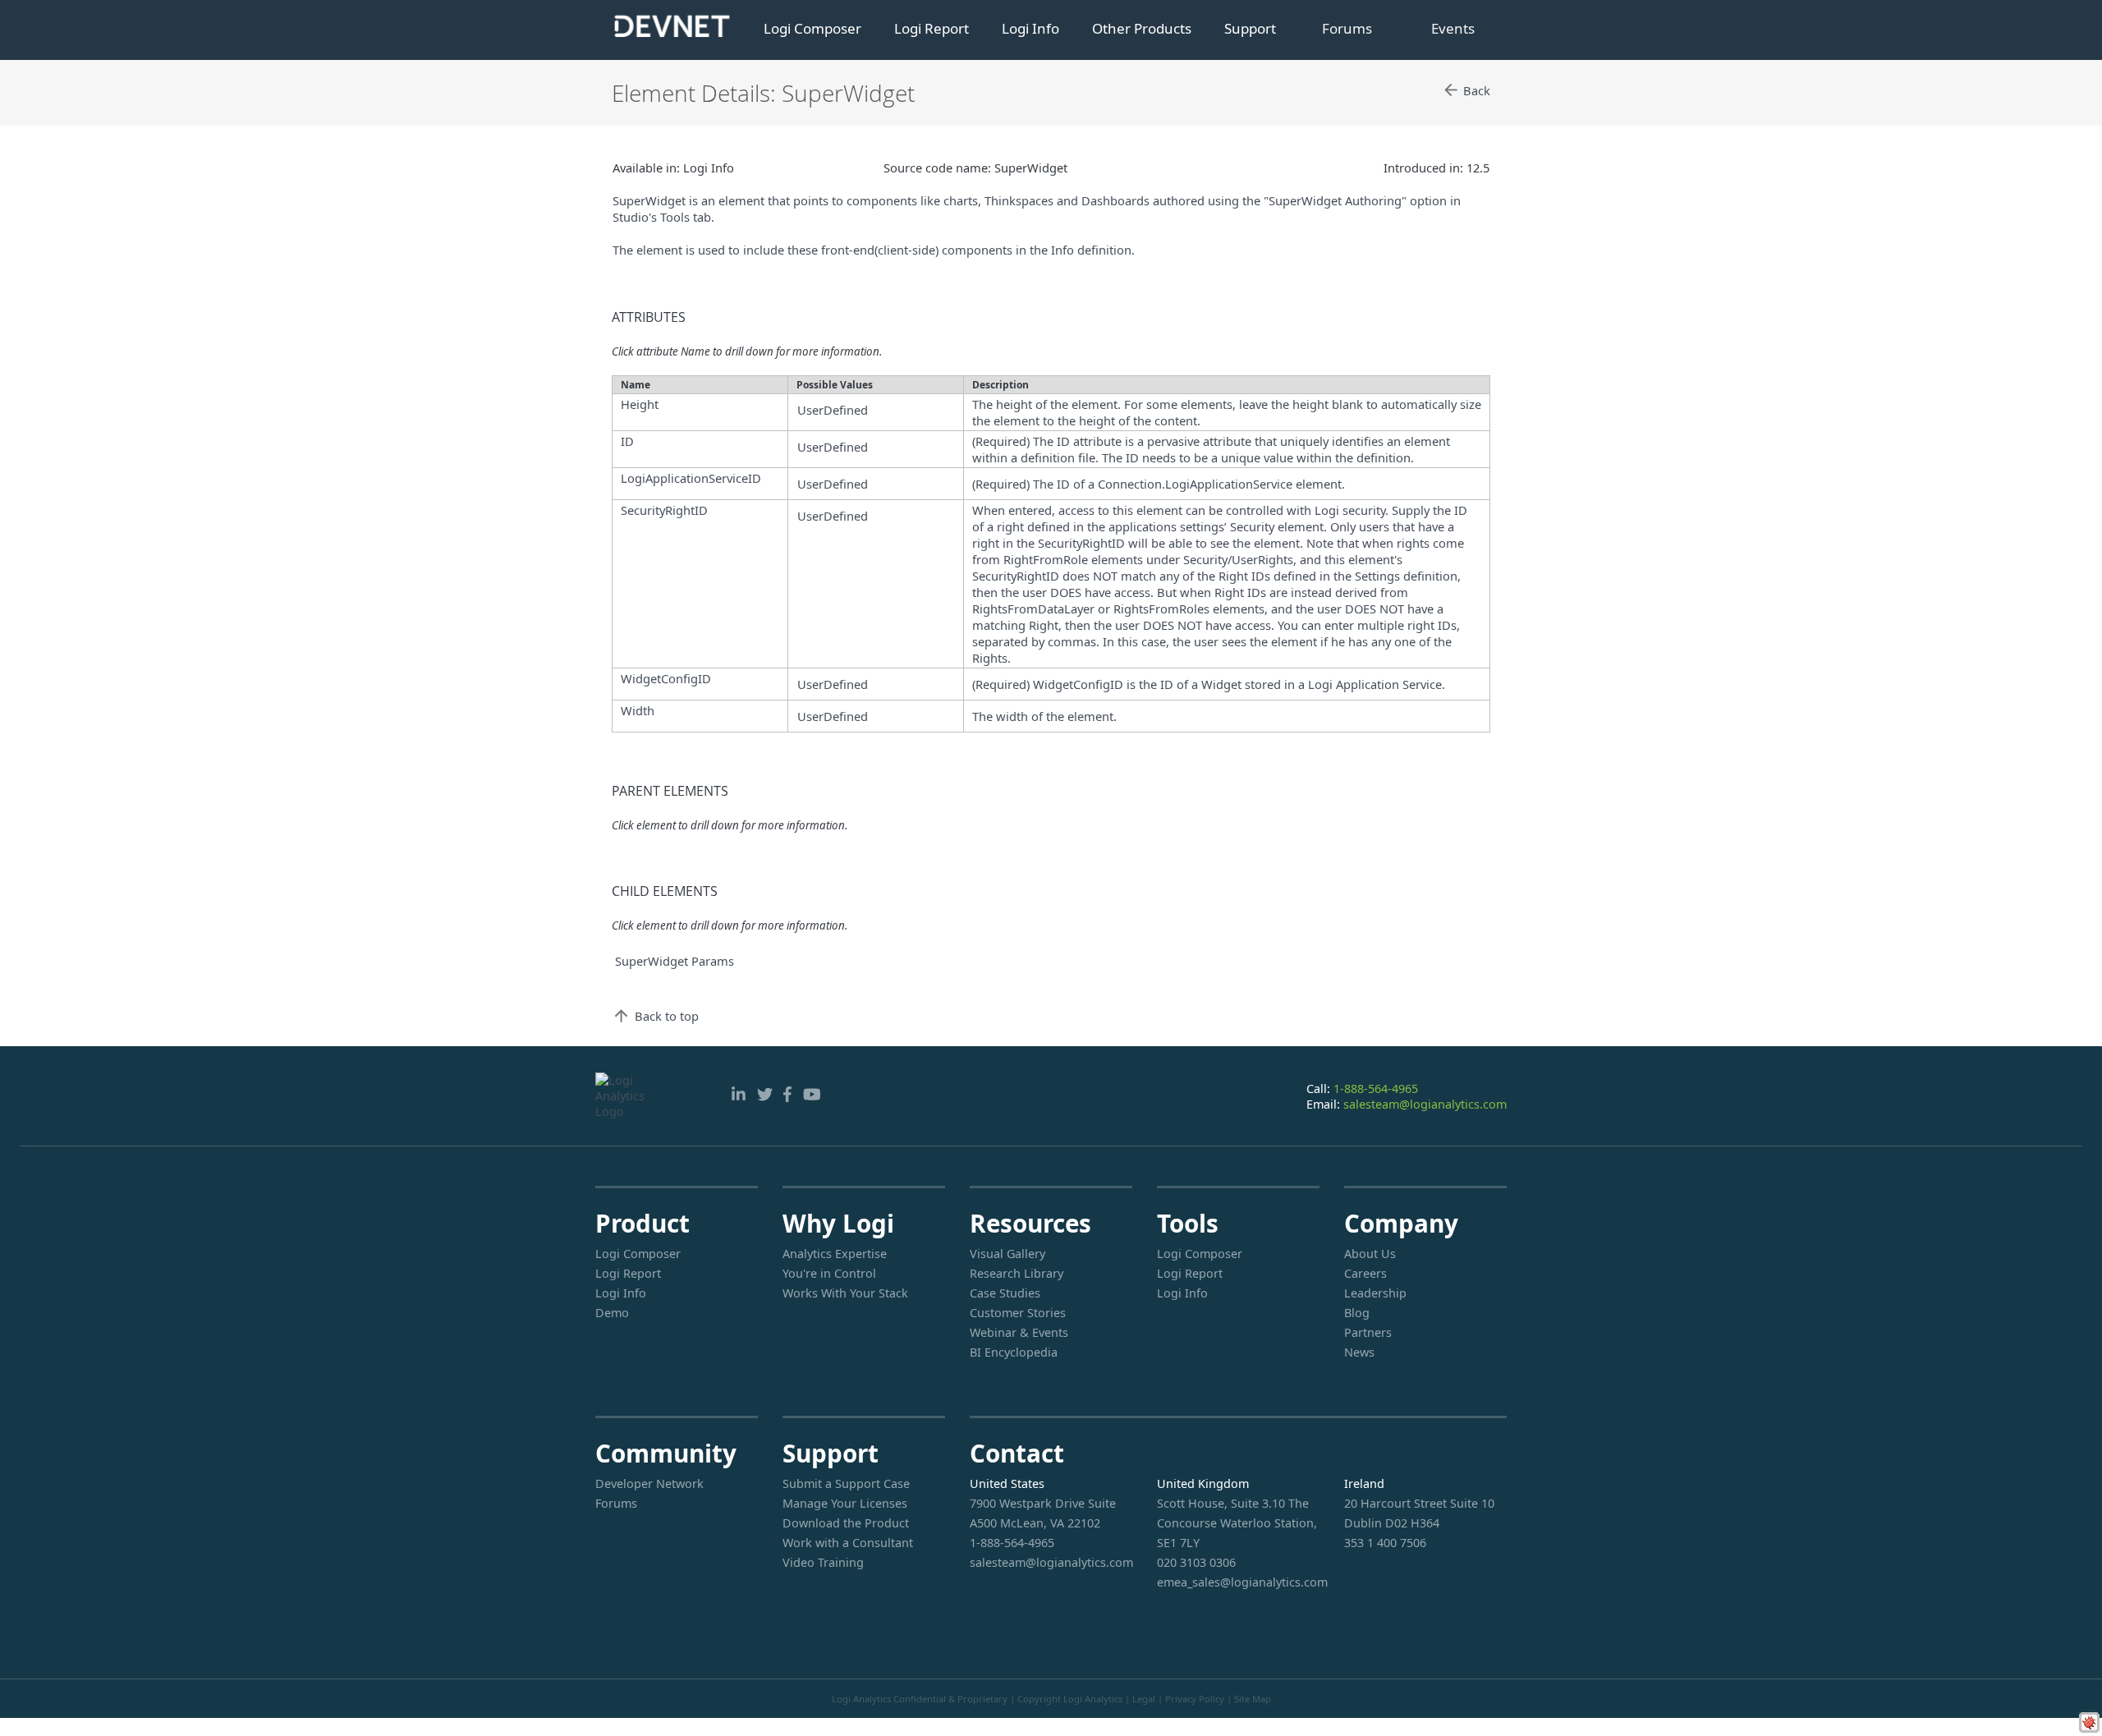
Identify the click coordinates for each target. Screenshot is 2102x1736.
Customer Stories (1018, 1313)
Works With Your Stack (845, 1293)
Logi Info (1030, 28)
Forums (1347, 28)
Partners (1368, 1332)
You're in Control (829, 1273)
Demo (612, 1313)
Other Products (1142, 28)
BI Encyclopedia (1014, 1352)
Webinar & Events (1019, 1332)
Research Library (1017, 1273)
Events (1453, 28)
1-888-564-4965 (1376, 1088)
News (1359, 1352)
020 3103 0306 (1196, 1562)
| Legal (1140, 1699)
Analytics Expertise (835, 1254)
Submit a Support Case (846, 1483)
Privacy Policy (1195, 1699)
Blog (1357, 1313)
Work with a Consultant (848, 1543)
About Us (1370, 1254)
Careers (1365, 1273)
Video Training (823, 1562)
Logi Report (932, 28)
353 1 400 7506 (1385, 1543)
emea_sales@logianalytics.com (1238, 1582)
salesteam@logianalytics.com (1425, 1104)
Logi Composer (812, 28)
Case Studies (1005, 1293)
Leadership (1375, 1293)
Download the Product (846, 1523)
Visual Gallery (1007, 1254)
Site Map (1253, 1699)
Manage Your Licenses (845, 1503)
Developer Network (649, 1483)
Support (1250, 28)
